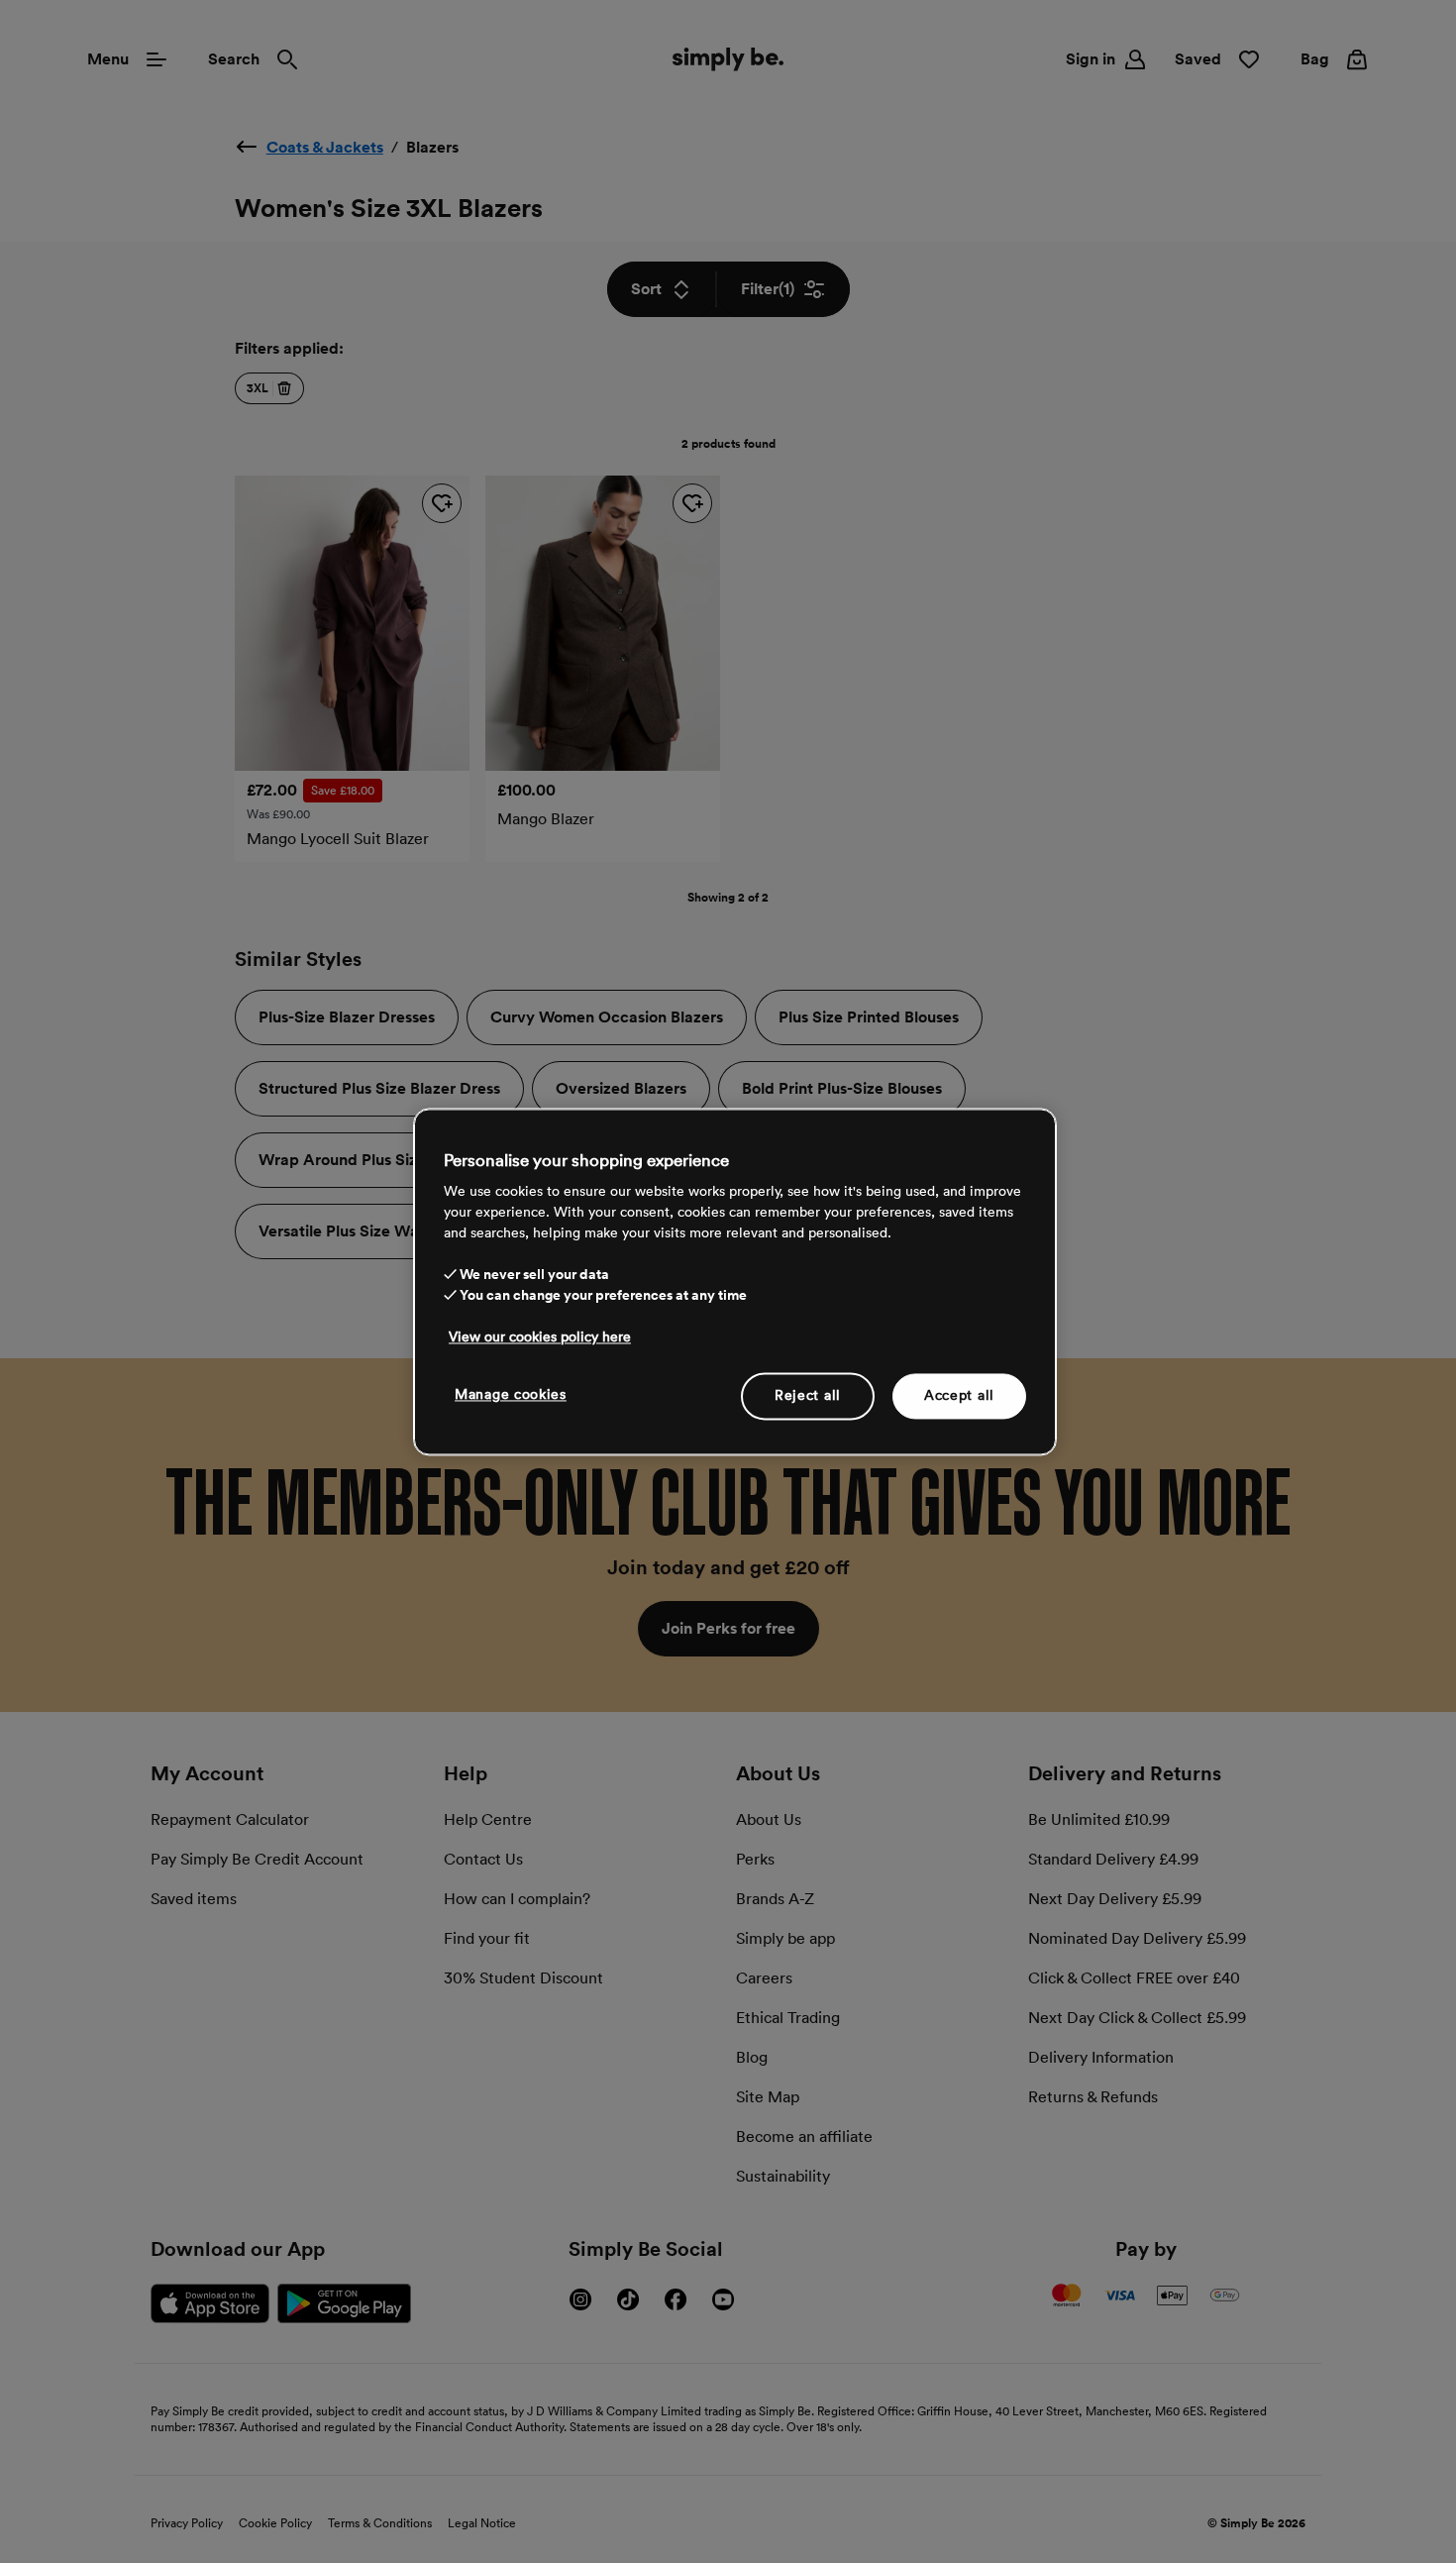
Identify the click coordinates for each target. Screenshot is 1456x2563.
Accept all (959, 1395)
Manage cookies (511, 1394)
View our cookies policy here (540, 1336)
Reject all (808, 1395)
